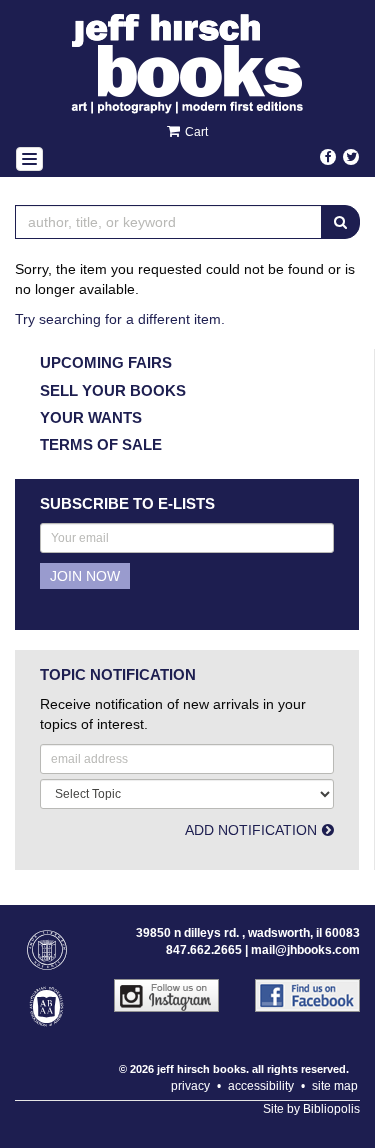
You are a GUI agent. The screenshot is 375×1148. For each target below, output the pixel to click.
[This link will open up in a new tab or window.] (164, 995)
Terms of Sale (101, 444)
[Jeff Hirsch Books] (187, 64)
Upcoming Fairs (106, 362)
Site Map (335, 1086)
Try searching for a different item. (120, 319)
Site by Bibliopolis (311, 1109)
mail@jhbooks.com (305, 950)
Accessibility (261, 1086)
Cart (195, 132)
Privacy (190, 1086)
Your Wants (91, 417)
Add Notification (251, 830)
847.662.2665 (204, 950)
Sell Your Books (113, 390)
